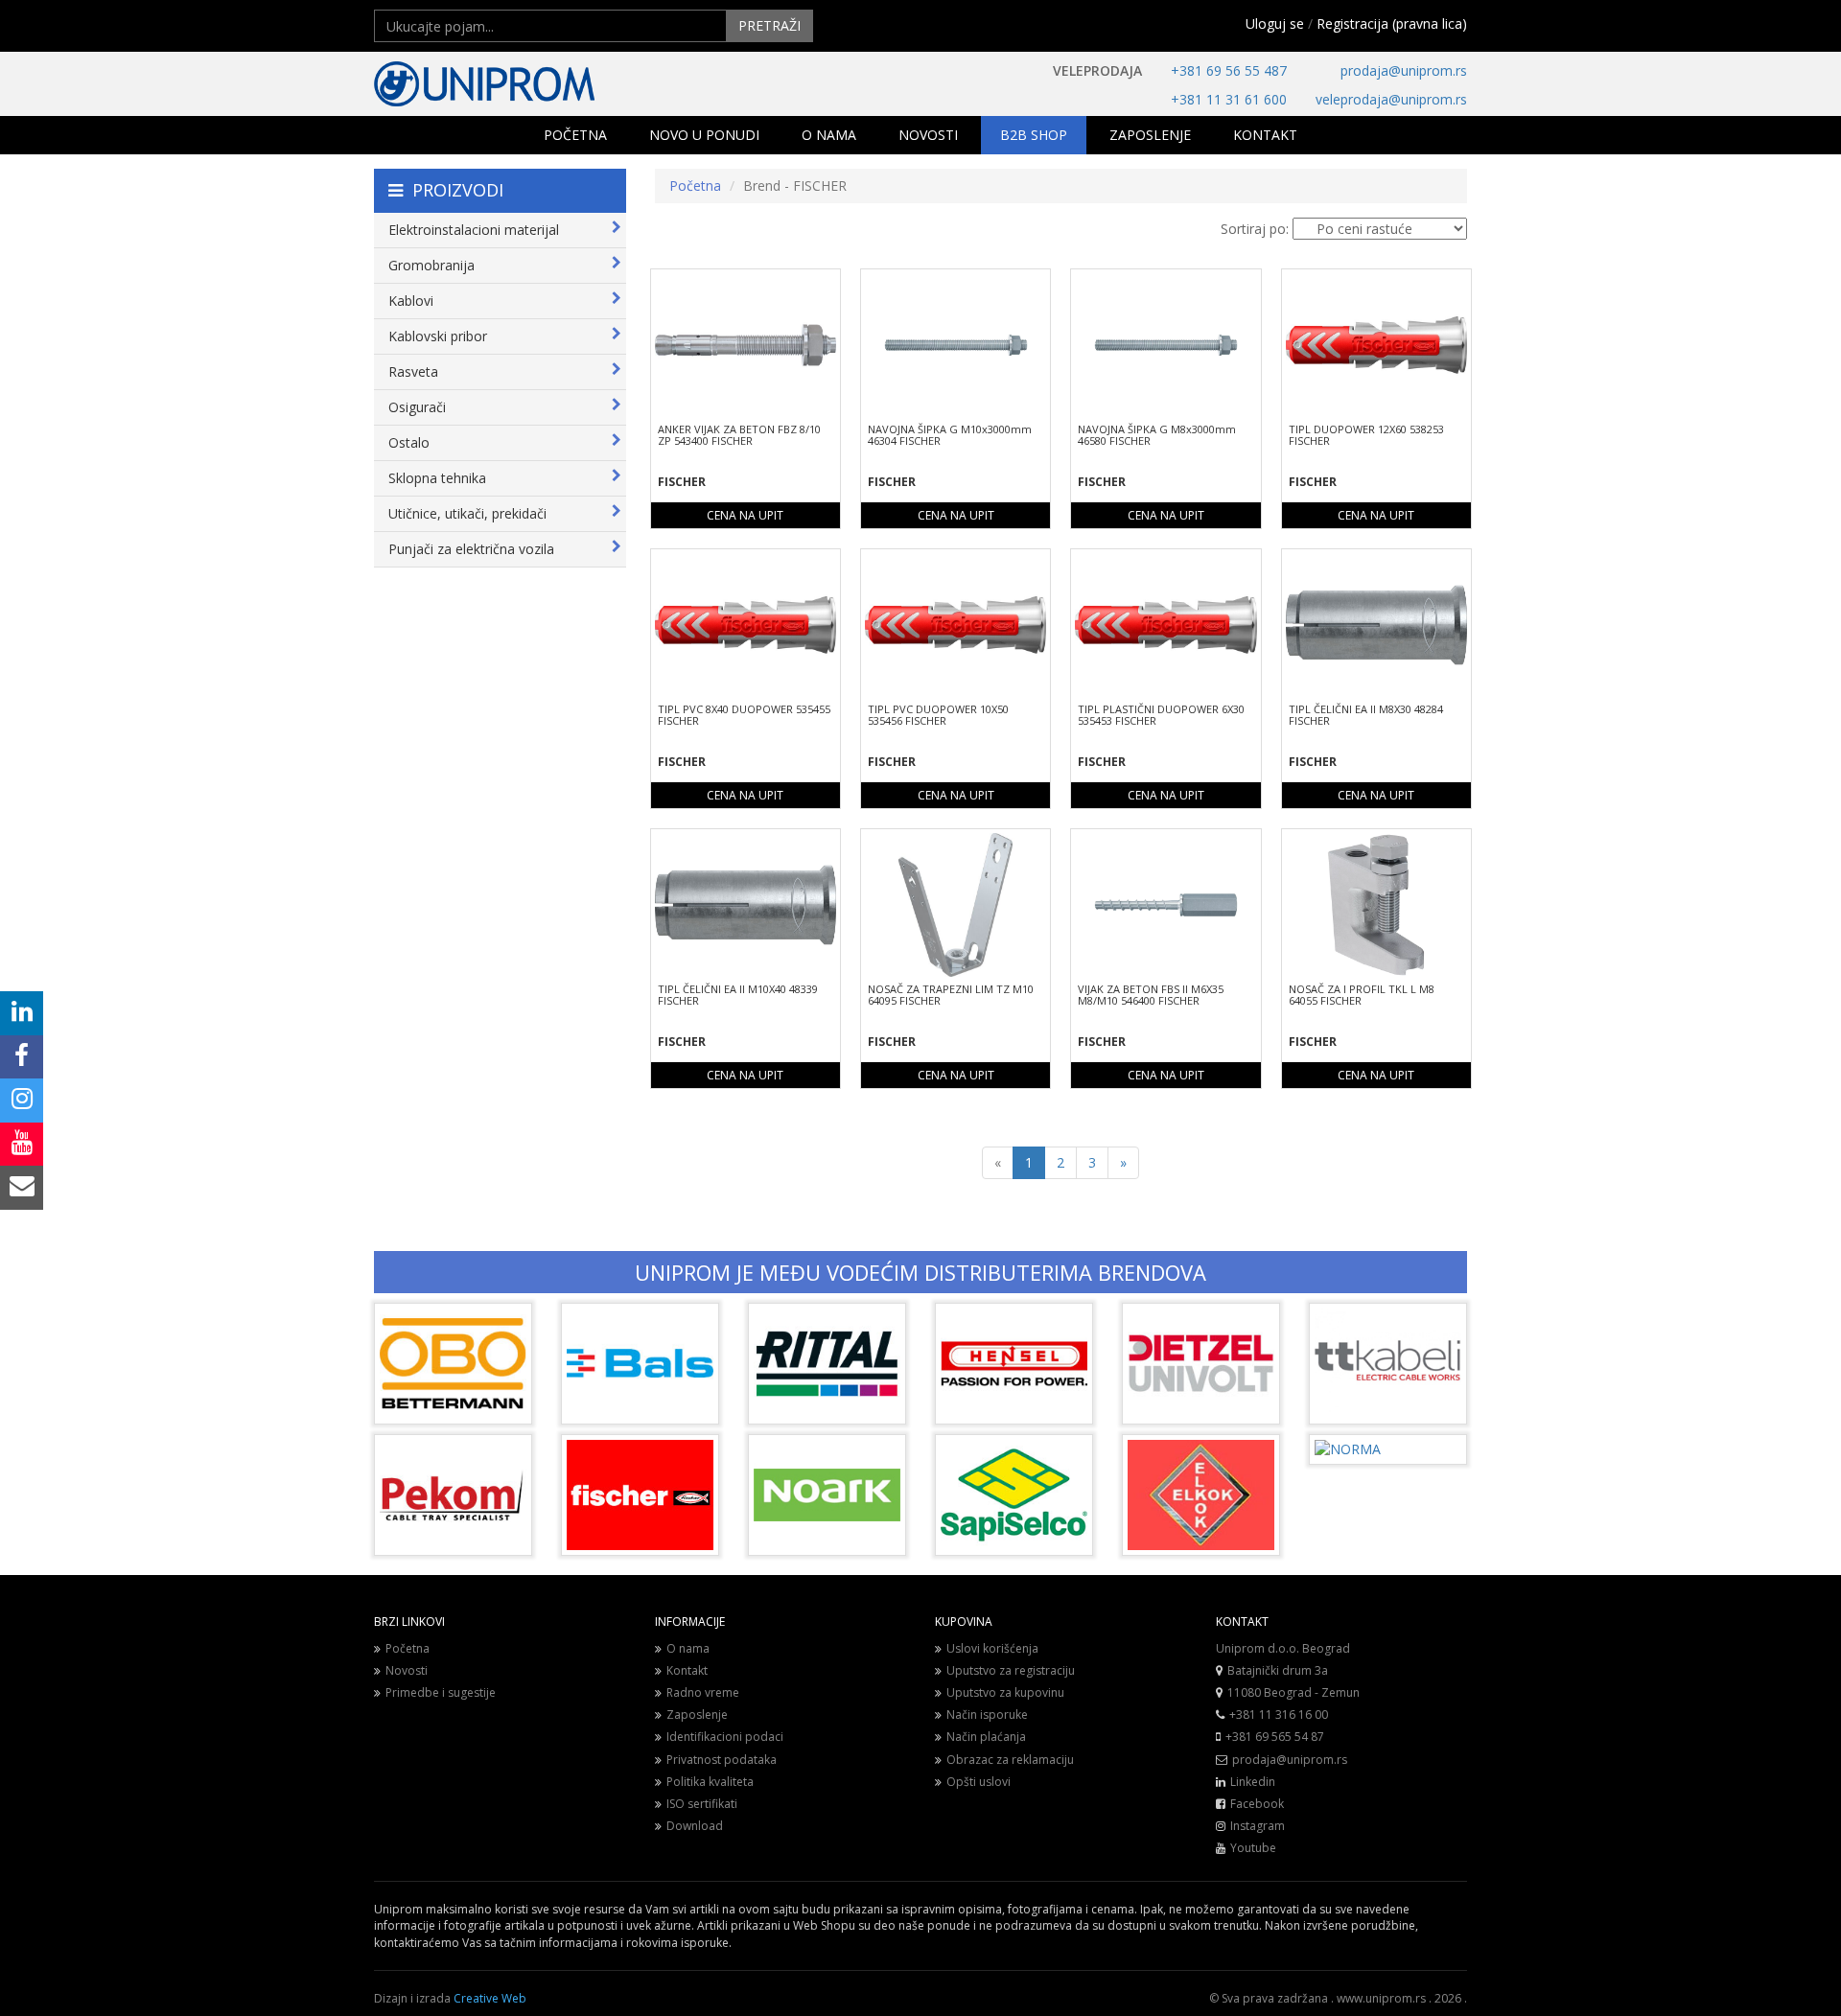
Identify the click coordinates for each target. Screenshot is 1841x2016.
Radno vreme (703, 1692)
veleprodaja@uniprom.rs (1391, 99)
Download (695, 1826)
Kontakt (687, 1670)
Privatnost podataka (722, 1760)
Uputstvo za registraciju (1011, 1670)
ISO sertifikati (702, 1804)
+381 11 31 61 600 (1229, 99)
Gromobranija (431, 265)
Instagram (1258, 1826)
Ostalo (409, 442)
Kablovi (411, 301)
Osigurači (417, 407)
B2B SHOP (1034, 135)
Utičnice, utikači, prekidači (467, 513)
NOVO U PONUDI (704, 135)
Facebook (1257, 1804)
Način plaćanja (986, 1737)
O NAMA (829, 135)
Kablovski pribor (438, 336)
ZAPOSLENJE (1150, 135)
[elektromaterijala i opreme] (547, 84)
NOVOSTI (928, 135)
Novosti (407, 1670)
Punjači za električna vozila (471, 549)
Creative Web (490, 1998)
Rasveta (413, 371)
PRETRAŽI (769, 25)
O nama (688, 1648)
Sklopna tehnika (437, 478)
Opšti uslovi (979, 1782)
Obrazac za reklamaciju (1010, 1760)
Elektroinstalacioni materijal (474, 230)
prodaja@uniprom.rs (1404, 70)
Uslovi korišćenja (992, 1648)
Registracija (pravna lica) (1392, 23)
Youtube (1253, 1848)
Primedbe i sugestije (441, 1692)
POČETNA (575, 135)
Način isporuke (987, 1715)
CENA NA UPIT (745, 515)
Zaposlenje (697, 1715)
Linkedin (1253, 1782)
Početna (695, 185)
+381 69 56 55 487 (1229, 70)
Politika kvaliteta (710, 1782)
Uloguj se (1275, 23)
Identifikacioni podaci (725, 1737)
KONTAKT (1265, 135)
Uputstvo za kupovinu (1005, 1692)
